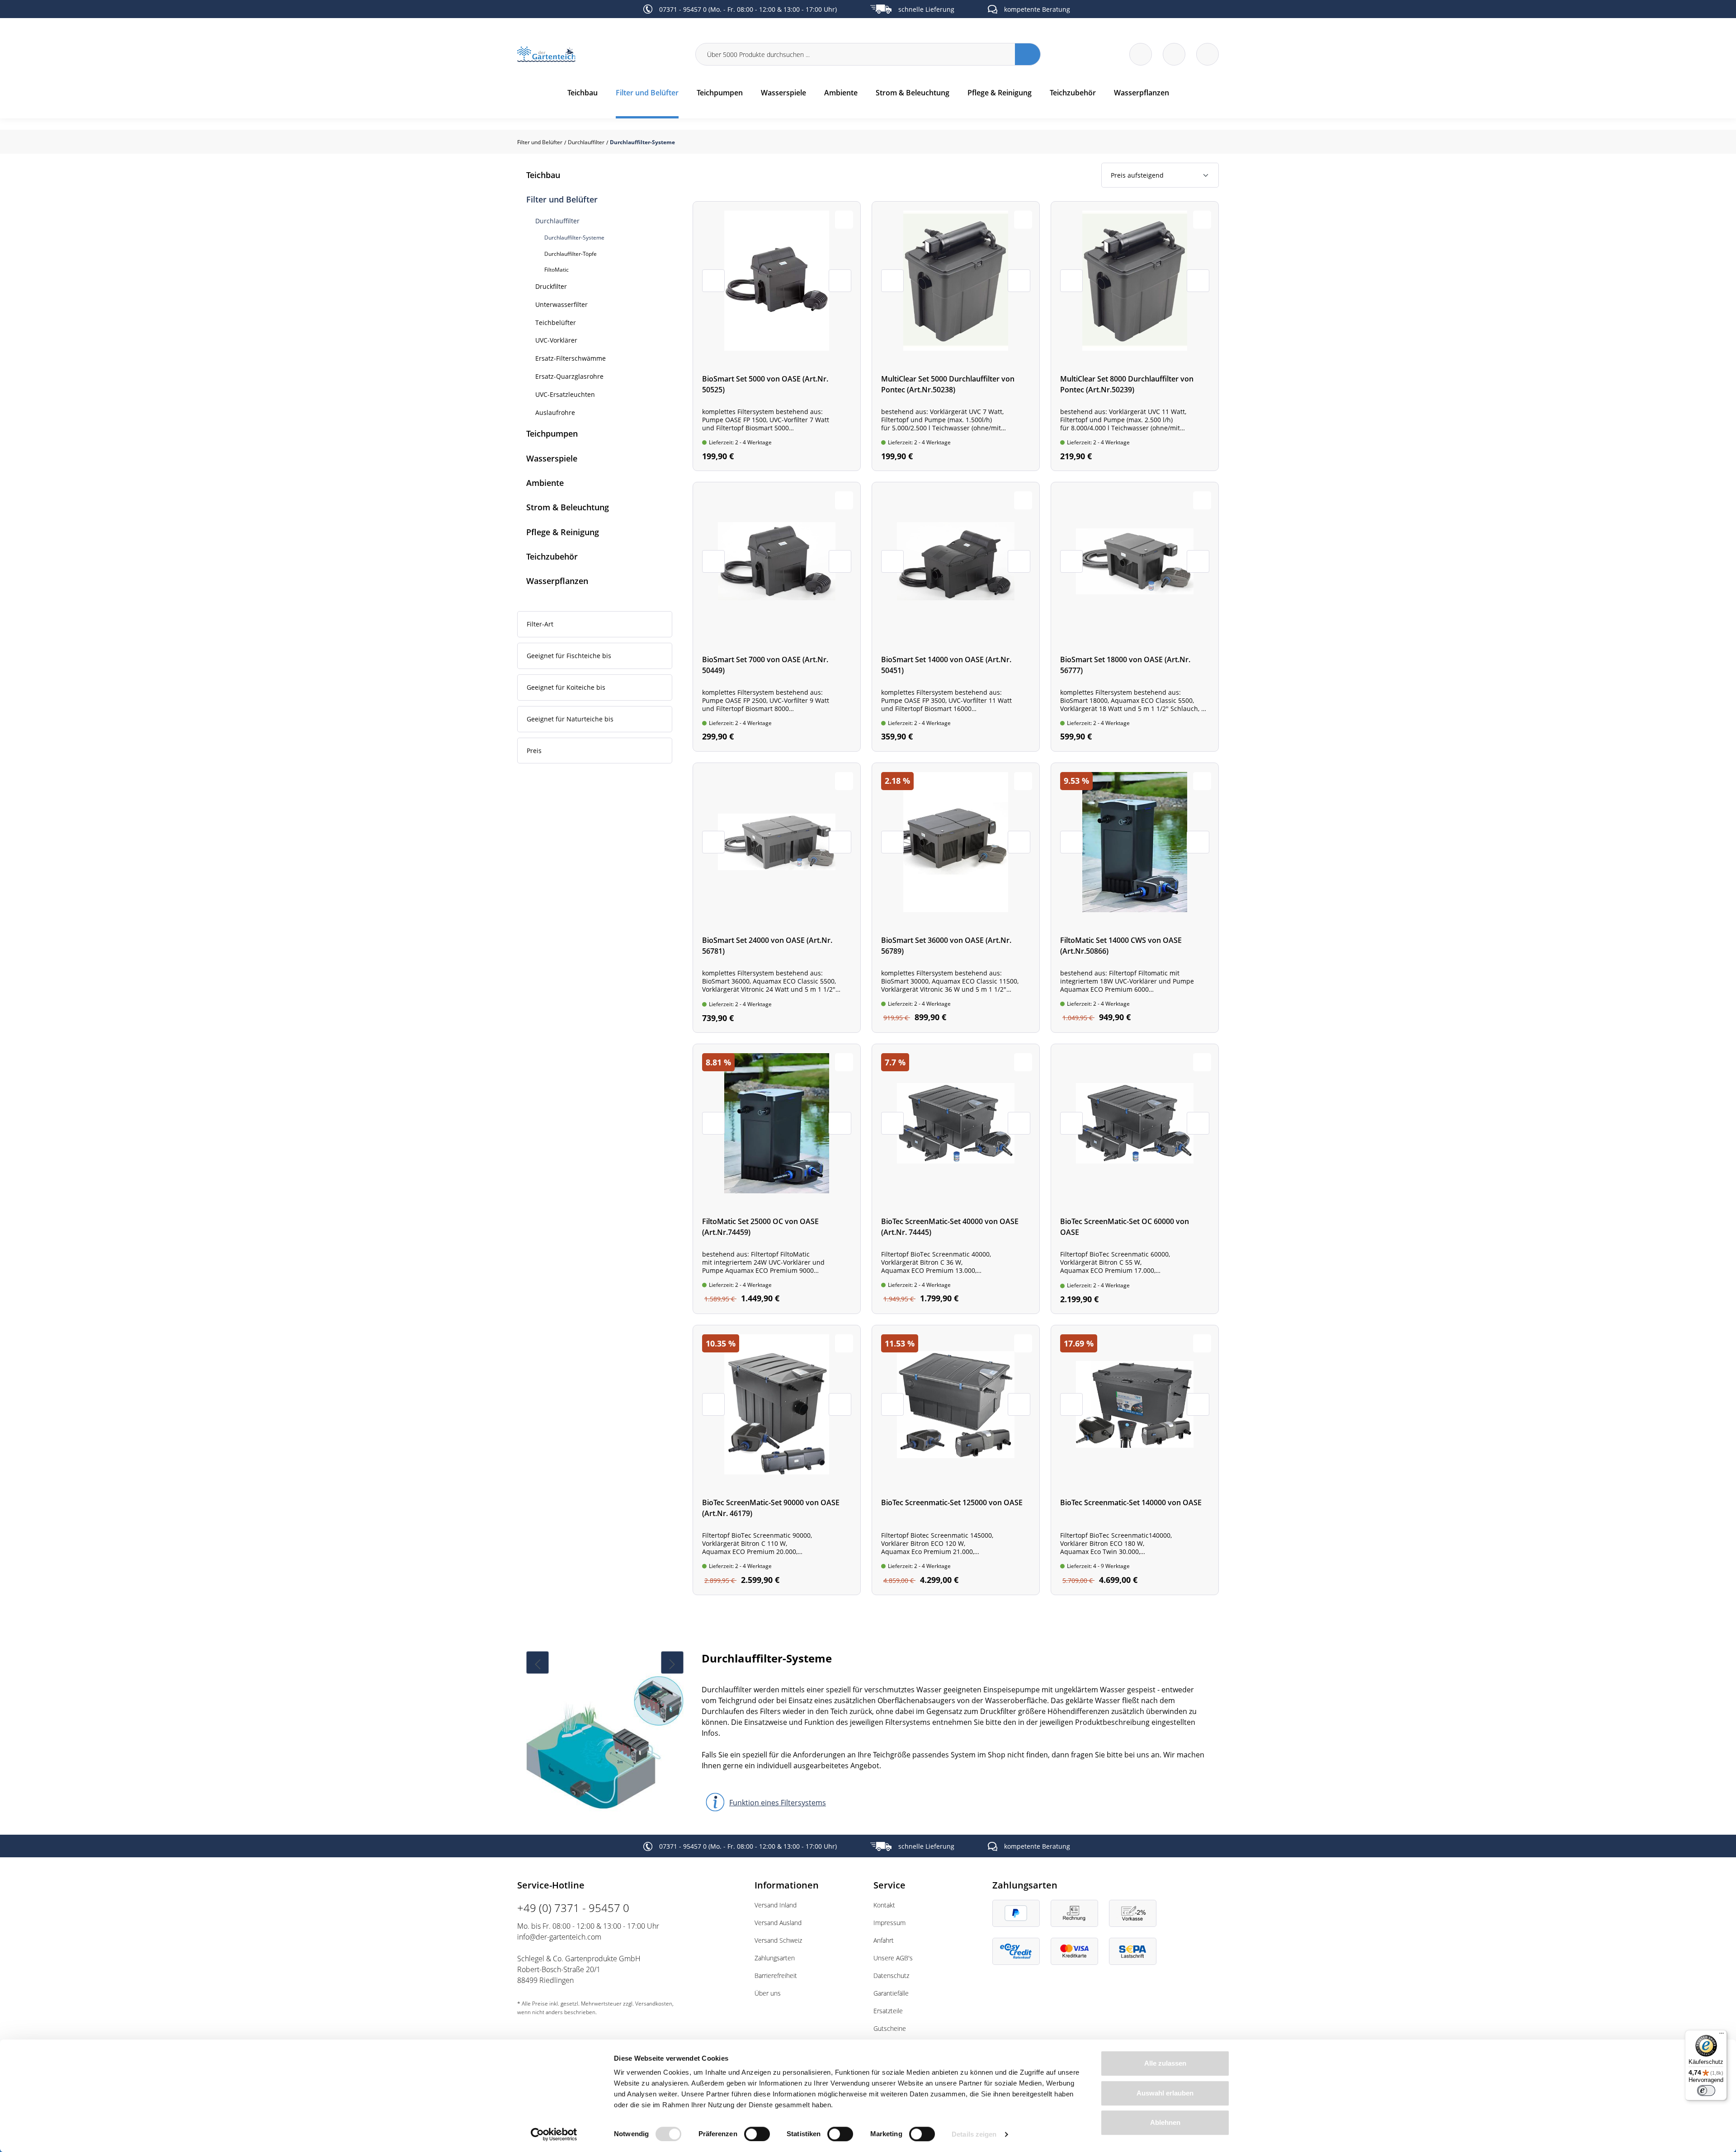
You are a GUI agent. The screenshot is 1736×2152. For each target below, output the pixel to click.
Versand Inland (776, 1905)
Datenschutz (891, 1975)
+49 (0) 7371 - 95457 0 (573, 1908)
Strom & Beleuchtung (568, 507)
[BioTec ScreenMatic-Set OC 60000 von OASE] (1135, 1179)
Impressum (889, 1923)
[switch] (757, 2134)
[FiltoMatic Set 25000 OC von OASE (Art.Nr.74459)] (777, 1179)
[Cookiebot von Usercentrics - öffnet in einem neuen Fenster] (554, 2134)
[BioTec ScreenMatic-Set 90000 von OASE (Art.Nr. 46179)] (777, 1460)
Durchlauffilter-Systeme (574, 238)
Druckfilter (551, 286)
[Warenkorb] (1174, 54)
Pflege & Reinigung (563, 532)
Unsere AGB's (893, 1958)
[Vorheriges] (538, 1662)
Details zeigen (974, 2134)
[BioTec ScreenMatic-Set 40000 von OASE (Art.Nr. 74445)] (956, 1179)
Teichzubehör (552, 556)
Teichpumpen (552, 433)
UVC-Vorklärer (556, 340)
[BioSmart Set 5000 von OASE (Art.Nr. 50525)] (777, 336)
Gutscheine (890, 2028)
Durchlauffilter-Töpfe (571, 254)
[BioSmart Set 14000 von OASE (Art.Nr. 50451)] (956, 617)
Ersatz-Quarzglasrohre (569, 376)
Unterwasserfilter (561, 304)
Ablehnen (1165, 2122)
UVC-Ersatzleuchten (565, 394)
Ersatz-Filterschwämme (571, 358)
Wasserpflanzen (557, 581)
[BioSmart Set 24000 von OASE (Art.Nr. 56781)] (777, 898)
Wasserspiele (552, 458)
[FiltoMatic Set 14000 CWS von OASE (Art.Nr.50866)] (1135, 898)
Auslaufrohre (555, 412)
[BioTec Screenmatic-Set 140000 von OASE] (1135, 1460)
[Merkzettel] (1141, 54)
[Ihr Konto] (1208, 54)
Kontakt (884, 1905)
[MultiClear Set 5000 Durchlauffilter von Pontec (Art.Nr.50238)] (956, 336)
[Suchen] (1028, 54)
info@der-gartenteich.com (559, 1937)
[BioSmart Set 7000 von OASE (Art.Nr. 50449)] (777, 617)
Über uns (768, 1993)
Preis (534, 751)
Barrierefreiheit (776, 1975)
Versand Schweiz (778, 1940)
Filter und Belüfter (562, 199)
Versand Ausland (778, 1923)
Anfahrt (884, 1940)
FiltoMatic (557, 270)
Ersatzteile (888, 2011)
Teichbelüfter (556, 323)
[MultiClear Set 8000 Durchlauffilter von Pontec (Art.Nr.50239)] (1135, 336)
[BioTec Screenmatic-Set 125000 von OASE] (956, 1460)
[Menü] (1722, 2035)
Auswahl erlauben (1165, 2093)
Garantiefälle (891, 1993)
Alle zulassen (1165, 2063)
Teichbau (543, 175)
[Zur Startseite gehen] (601, 54)
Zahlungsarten (775, 1958)
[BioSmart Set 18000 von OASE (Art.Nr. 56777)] (1135, 617)
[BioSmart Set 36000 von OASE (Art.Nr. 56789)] (956, 898)
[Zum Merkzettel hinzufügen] (844, 220)
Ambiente (545, 483)
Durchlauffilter (557, 221)
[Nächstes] (672, 1662)
